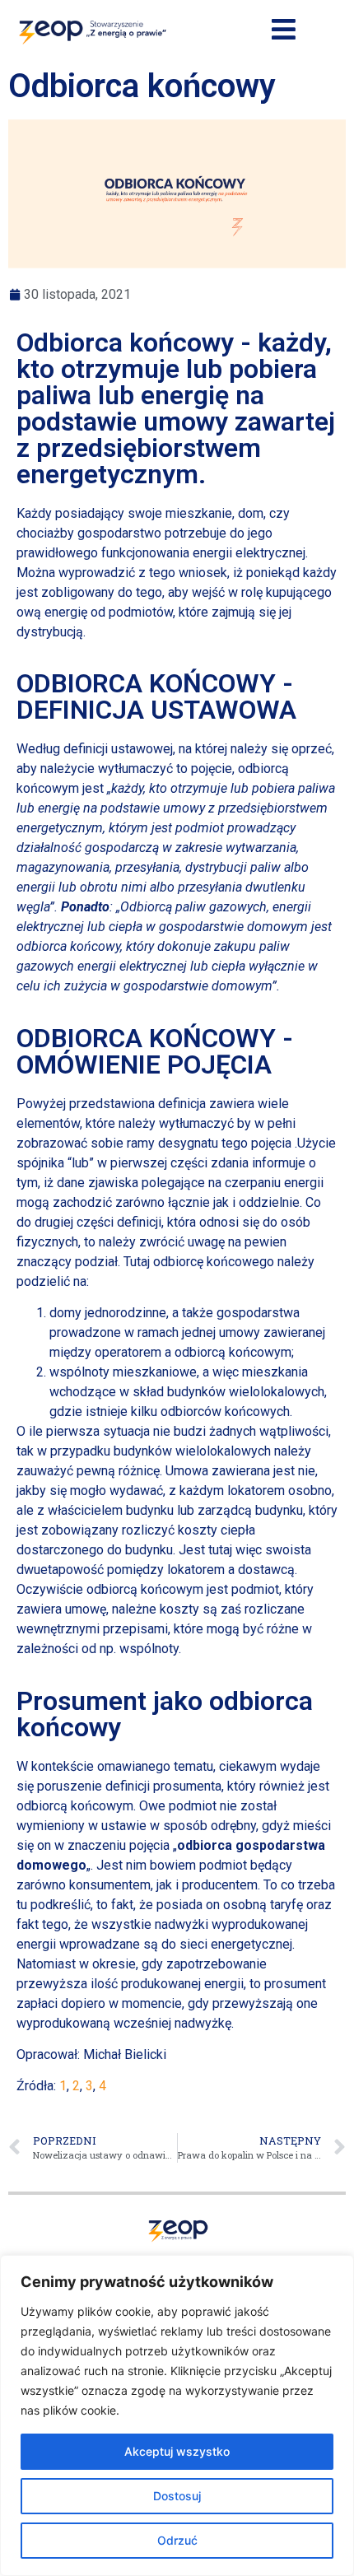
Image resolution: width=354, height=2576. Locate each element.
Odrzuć (177, 2540)
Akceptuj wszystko (177, 2451)
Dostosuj (177, 2496)
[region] (177, 2415)
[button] (283, 30)
